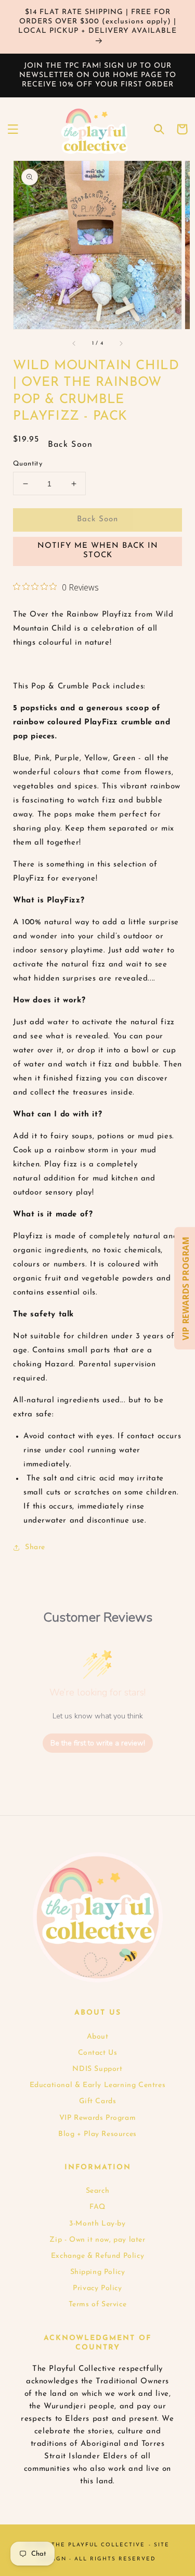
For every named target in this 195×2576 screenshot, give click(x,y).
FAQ (97, 2207)
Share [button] (35, 1547)
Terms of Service (98, 2304)
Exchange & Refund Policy (97, 2256)
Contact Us (98, 2053)
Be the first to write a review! (98, 1743)
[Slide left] (74, 344)
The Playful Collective (98, 2545)
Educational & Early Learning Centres (98, 2085)
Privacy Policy (97, 2288)
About (98, 2037)
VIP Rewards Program (97, 2118)
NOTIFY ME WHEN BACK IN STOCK (98, 551)
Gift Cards (98, 2101)
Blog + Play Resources (97, 2134)
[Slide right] (121, 344)
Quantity (28, 464)
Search (98, 2191)
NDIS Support (97, 2069)
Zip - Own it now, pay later (97, 2240)
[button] (13, 129)
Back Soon (97, 519)
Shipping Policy (98, 2272)
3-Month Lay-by (97, 2224)
